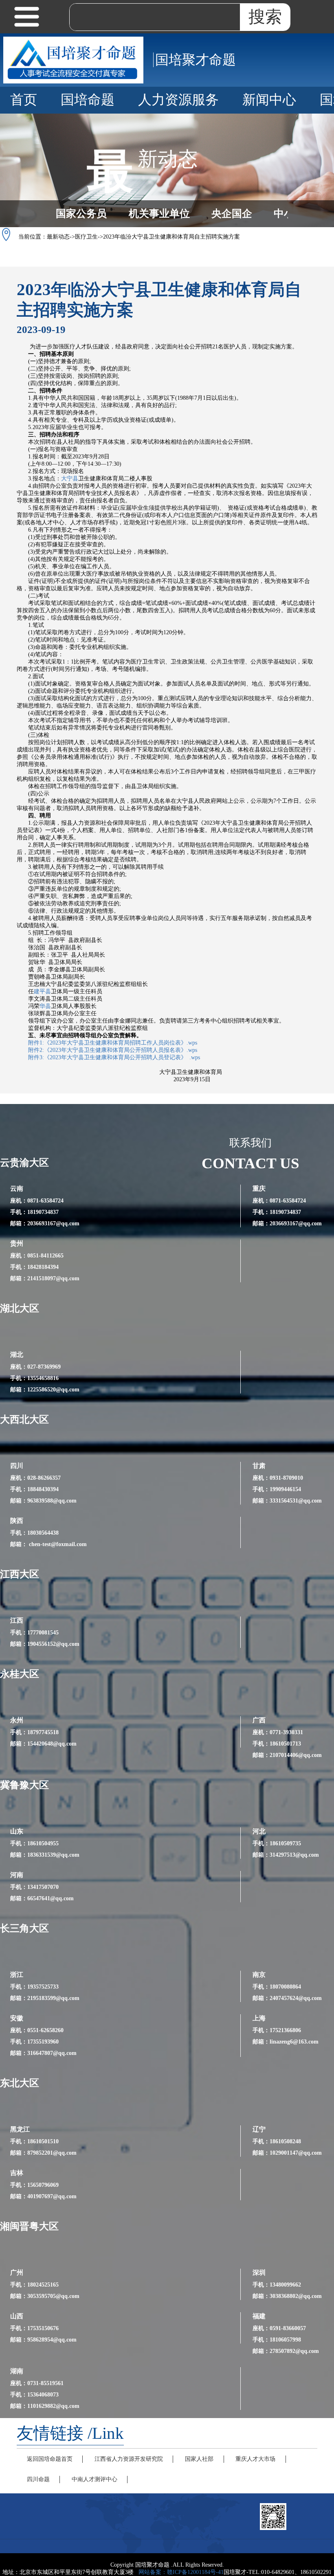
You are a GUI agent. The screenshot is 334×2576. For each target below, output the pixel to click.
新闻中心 (269, 100)
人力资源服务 (178, 100)
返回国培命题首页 (50, 2459)
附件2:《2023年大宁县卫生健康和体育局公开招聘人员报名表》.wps (113, 1050)
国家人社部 (199, 2459)
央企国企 (232, 214)
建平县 (42, 991)
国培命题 (88, 100)
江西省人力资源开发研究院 (129, 2459)
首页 (24, 100)
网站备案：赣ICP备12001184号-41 (181, 2572)
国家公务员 (81, 214)
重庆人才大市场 (255, 2459)
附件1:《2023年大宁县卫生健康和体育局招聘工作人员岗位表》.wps (113, 1043)
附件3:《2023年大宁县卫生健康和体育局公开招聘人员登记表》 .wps (114, 1057)
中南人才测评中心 (94, 2479)
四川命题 (38, 2479)
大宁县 (70, 479)
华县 (45, 1006)
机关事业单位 (159, 214)
